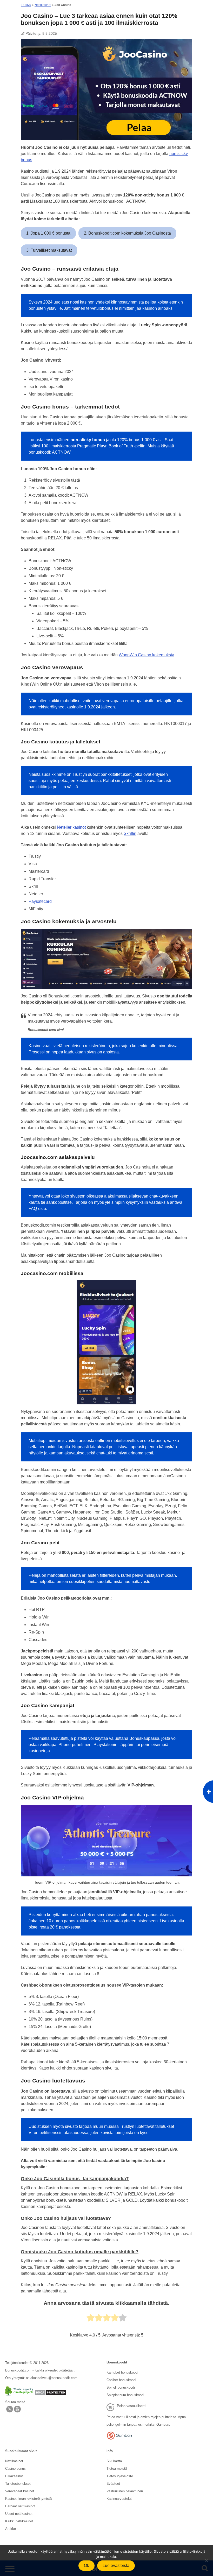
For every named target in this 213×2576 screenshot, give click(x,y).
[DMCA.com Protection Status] (51, 2394)
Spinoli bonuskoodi (121, 2387)
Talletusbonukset (18, 2484)
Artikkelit (12, 2529)
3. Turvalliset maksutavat (49, 250)
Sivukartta (114, 2461)
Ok (86, 2566)
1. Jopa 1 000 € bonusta (48, 233)
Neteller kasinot (71, 827)
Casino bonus (15, 2469)
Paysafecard (40, 901)
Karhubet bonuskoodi (122, 2372)
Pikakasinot (14, 2476)
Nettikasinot (43, 5)
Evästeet (113, 2484)
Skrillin (130, 833)
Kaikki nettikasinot (19, 2521)
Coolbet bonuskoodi (121, 2380)
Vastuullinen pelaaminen (125, 2491)
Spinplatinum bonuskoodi (125, 2395)
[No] (207, 2560)
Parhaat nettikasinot (20, 2506)
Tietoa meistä (117, 2469)
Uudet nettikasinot (19, 2514)
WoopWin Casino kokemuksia (147, 655)
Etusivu (26, 5)
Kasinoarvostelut (119, 2499)
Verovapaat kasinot (20, 2491)
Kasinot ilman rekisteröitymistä (28, 2499)
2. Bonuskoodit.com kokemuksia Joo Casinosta (127, 233)
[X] (10, 2411)
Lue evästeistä (116, 2566)
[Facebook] (17, 2411)
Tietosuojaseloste (120, 2476)
